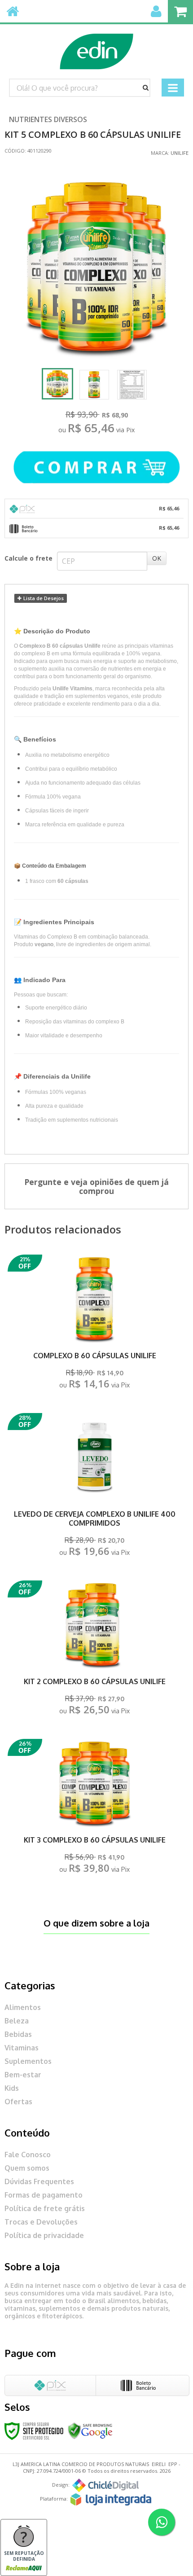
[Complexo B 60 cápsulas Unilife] (95, 1324)
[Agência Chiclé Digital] (105, 2485)
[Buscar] (146, 88)
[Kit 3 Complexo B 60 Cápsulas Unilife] (95, 1809)
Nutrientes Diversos (48, 119)
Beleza (17, 2021)
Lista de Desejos (43, 598)
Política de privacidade (44, 2235)
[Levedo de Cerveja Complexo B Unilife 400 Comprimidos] (95, 1487)
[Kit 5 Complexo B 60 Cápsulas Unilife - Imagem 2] (94, 385)
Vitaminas (22, 2048)
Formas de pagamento (44, 2195)
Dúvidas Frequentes (39, 2181)
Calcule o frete (29, 558)
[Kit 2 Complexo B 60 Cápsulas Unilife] (95, 1650)
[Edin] (96, 47)
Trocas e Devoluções (41, 2222)
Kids (12, 2088)
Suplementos (28, 2061)
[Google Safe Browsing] (90, 2430)
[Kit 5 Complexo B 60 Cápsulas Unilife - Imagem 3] (132, 385)
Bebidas (18, 2034)
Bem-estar (23, 2075)
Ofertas (18, 2102)
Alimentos (23, 2007)
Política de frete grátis (45, 2208)
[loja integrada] (111, 2499)
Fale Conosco (28, 2155)
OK (157, 558)
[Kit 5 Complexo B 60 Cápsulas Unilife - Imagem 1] (57, 384)
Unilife (180, 153)
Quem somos (27, 2168)
